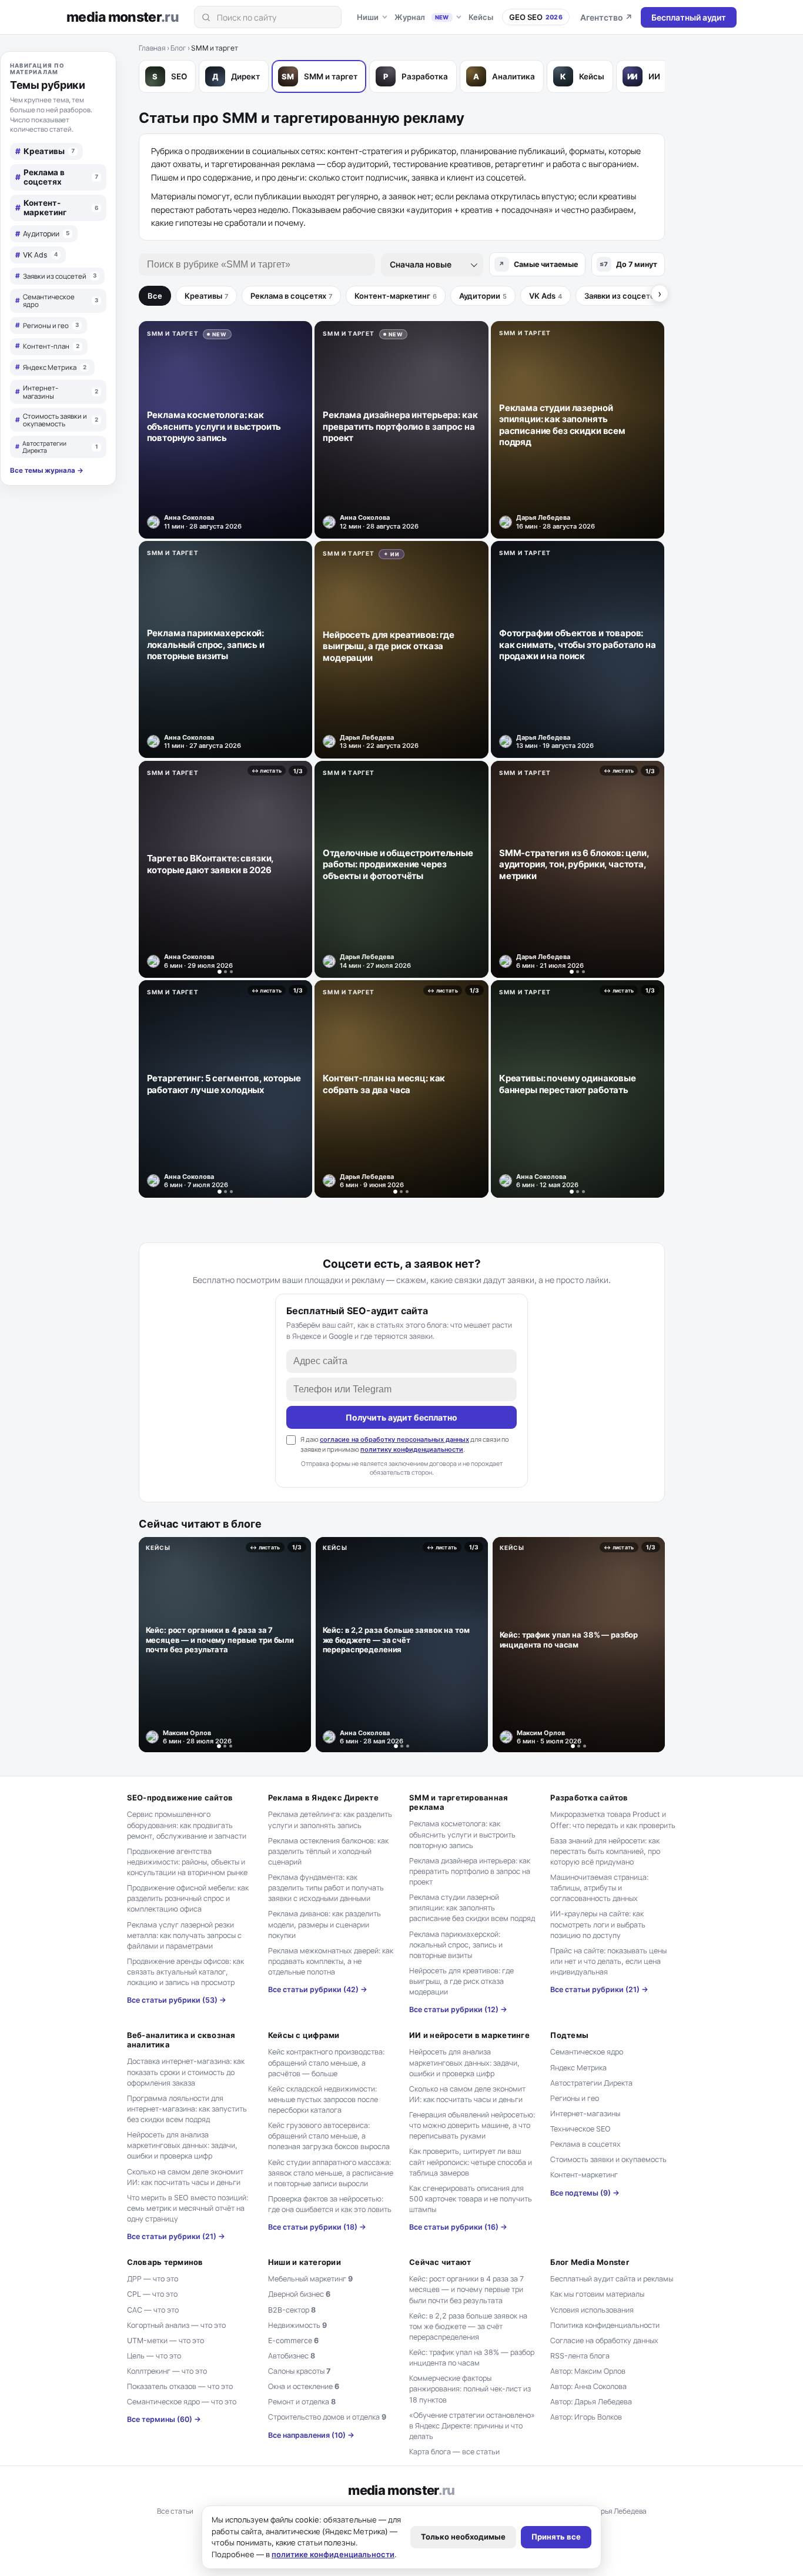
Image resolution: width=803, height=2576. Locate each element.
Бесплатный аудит (689, 17)
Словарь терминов (165, 2262)
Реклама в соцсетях (291, 296)
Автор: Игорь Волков (586, 2417)
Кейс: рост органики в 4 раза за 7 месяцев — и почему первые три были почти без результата (466, 2289)
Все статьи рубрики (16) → (458, 2227)
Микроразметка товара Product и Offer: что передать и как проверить (613, 1820)
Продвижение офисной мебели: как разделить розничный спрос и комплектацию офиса (188, 1898)
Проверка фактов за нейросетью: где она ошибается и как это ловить (330, 2204)
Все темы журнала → (47, 471)
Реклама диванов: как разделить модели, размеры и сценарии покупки (324, 1924)
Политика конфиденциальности (605, 2325)
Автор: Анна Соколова (588, 2386)
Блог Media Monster (590, 2262)
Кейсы (481, 17)
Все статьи (175, 2511)
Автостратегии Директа (591, 2083)
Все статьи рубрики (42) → (318, 1989)
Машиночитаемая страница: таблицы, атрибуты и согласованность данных (599, 1888)
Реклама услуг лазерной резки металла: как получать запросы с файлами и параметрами (184, 1935)
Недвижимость (297, 2325)
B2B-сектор (292, 2310)
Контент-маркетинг (396, 296)
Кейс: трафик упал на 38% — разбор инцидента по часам (472, 2358)
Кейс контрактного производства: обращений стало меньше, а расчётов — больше (326, 2062)
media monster (123, 17)
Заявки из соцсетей (625, 296)
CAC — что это (153, 2310)
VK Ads (546, 296)
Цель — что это (154, 2356)
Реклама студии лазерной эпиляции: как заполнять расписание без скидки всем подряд (472, 1908)
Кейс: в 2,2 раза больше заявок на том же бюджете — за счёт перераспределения (468, 2326)
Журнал (422, 17)
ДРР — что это (153, 2279)
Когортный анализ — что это (176, 2325)
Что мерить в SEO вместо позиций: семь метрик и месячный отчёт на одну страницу (188, 2208)
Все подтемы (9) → (585, 2193)
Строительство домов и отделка (327, 2417)
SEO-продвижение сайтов (180, 1797)
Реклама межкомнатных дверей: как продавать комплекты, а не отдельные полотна (331, 1961)
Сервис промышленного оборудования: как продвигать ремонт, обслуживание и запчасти (187, 1825)
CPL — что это (152, 2294)
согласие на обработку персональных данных (394, 1439)
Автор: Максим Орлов (588, 2371)
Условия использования (592, 2310)
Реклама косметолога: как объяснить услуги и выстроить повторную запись (462, 1834)
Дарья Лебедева (619, 2511)
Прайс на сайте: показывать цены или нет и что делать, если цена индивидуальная (608, 1961)
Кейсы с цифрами (304, 2035)
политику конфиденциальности (412, 1449)
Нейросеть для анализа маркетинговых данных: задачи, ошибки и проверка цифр (182, 2145)
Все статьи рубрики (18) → (317, 2227)
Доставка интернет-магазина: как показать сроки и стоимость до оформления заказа (186, 2072)
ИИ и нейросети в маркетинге (469, 2035)
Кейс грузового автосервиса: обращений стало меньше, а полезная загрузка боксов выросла (329, 2136)
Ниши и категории (305, 2262)
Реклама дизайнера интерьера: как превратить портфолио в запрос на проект (470, 1871)
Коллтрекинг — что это (167, 2371)
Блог (178, 48)
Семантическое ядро (587, 2052)
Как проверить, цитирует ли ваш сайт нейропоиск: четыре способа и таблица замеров (471, 2162)
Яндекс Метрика (578, 2068)
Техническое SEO (580, 2129)
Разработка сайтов (589, 1797)
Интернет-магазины (585, 2114)
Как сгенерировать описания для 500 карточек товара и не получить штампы (471, 2199)
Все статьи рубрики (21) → (599, 1989)
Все (155, 296)
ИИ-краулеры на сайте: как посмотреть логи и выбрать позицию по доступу (598, 1924)
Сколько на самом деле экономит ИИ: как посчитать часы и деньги (185, 2177)
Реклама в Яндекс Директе (323, 1797)
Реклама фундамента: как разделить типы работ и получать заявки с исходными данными (326, 1888)
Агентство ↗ (606, 17)
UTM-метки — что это (165, 2341)
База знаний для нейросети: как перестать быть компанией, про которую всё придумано (605, 1851)
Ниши (368, 17)
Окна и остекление (304, 2386)
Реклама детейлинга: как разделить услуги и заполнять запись (330, 1820)
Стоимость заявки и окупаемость (608, 2159)
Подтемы (569, 2035)
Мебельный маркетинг (310, 2279)
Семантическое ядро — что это (182, 2402)
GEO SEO (536, 17)
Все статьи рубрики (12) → (458, 2009)
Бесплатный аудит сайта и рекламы (612, 2279)
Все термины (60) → (164, 2419)
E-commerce (293, 2341)
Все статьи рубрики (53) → (177, 2000)
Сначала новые (421, 264)
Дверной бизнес (299, 2294)
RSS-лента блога (580, 2356)
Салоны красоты (299, 2371)
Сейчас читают (440, 2262)
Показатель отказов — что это (180, 2386)
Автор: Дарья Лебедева (591, 2402)
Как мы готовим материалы (597, 2294)
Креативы (206, 296)
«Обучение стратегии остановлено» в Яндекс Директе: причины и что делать (472, 2426)
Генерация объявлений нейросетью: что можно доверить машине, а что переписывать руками (472, 2125)
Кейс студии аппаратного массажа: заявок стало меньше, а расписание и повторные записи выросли (331, 2173)
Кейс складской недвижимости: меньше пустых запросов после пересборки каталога (323, 2099)
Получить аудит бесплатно (401, 1417)
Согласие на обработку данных (604, 2341)
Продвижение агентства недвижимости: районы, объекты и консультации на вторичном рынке (187, 1862)
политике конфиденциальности (333, 2554)
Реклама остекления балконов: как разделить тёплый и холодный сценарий (328, 1851)
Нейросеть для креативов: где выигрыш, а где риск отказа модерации (461, 1981)
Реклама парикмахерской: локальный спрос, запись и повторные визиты (456, 1945)
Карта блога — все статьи (454, 2452)
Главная (152, 48)
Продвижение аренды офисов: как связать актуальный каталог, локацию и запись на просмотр (185, 1972)
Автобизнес (292, 2356)
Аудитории (483, 296)
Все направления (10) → (311, 2435)
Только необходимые (463, 2537)
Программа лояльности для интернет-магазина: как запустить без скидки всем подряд (187, 2109)
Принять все (556, 2537)
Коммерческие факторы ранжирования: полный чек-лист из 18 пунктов (470, 2389)
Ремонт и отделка (302, 2402)
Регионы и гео (575, 2098)
